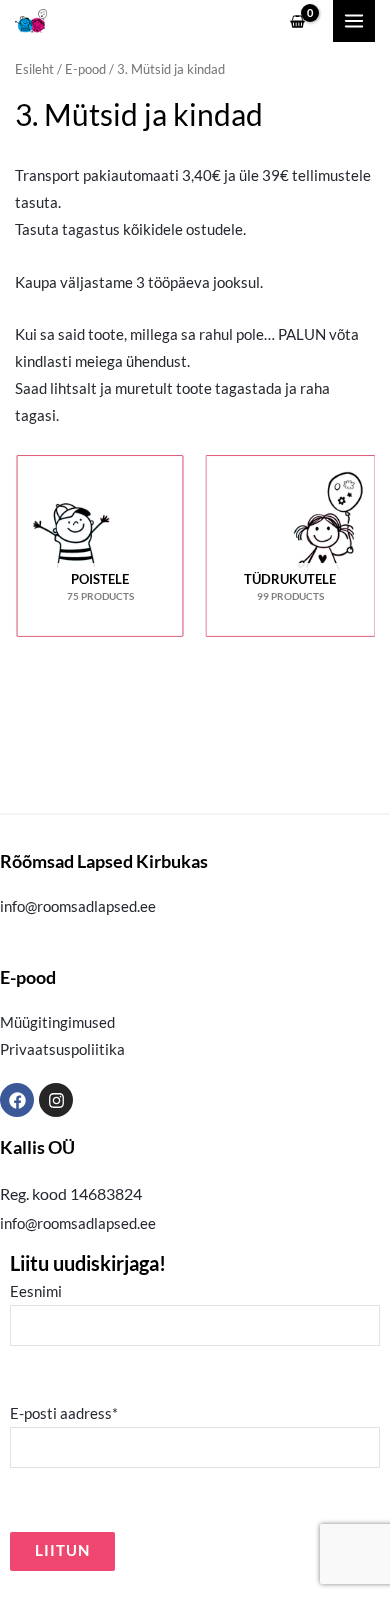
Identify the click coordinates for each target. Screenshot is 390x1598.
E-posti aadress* (64, 1413)
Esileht (34, 69)
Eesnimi (36, 1291)
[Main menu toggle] (354, 21)
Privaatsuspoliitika (62, 1049)
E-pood (85, 69)
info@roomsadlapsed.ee (78, 906)
